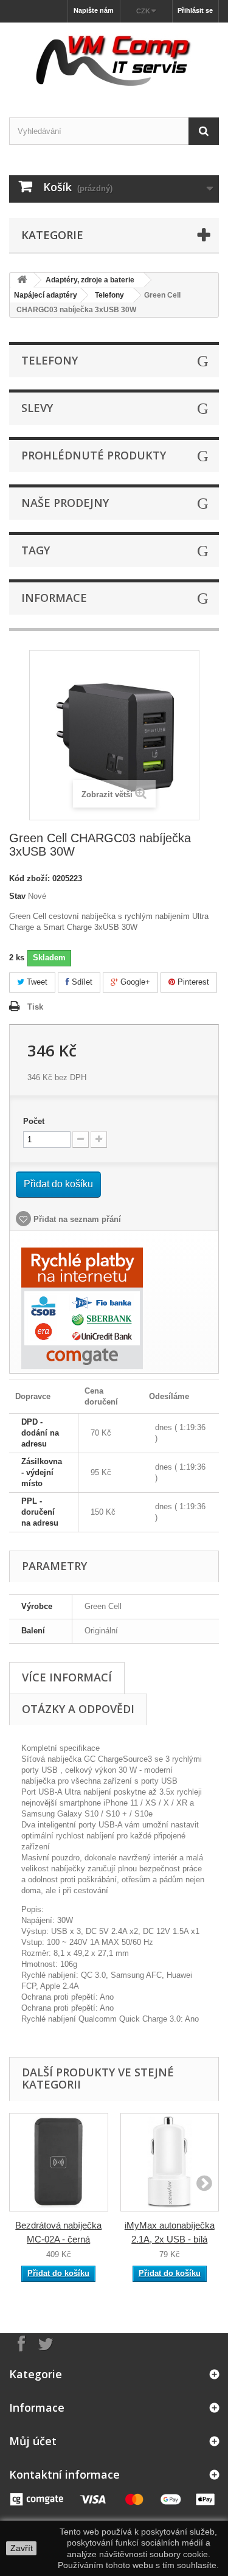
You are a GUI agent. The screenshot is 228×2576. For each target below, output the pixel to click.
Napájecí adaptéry (46, 295)
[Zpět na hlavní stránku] (22, 280)
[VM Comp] (114, 59)
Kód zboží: (29, 878)
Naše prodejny (65, 503)
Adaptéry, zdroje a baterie (90, 280)
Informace (54, 598)
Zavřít (22, 2548)
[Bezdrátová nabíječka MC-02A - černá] (59, 2162)
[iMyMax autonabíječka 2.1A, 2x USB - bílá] (170, 2162)
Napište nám (94, 10)
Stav (17, 896)
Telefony (109, 295)
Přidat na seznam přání (76, 1219)
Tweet (36, 982)
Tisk (35, 1007)
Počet (34, 1121)
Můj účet (33, 2441)
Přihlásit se (195, 10)
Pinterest (192, 982)
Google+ (134, 982)
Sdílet (81, 982)
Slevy (37, 408)
